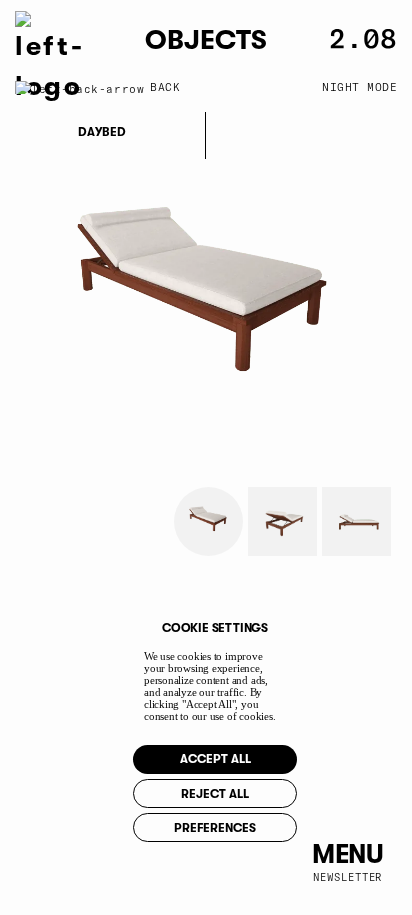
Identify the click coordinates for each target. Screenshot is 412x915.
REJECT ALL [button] (215, 794)
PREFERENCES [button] (215, 828)
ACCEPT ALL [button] (215, 759)
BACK (165, 87)
